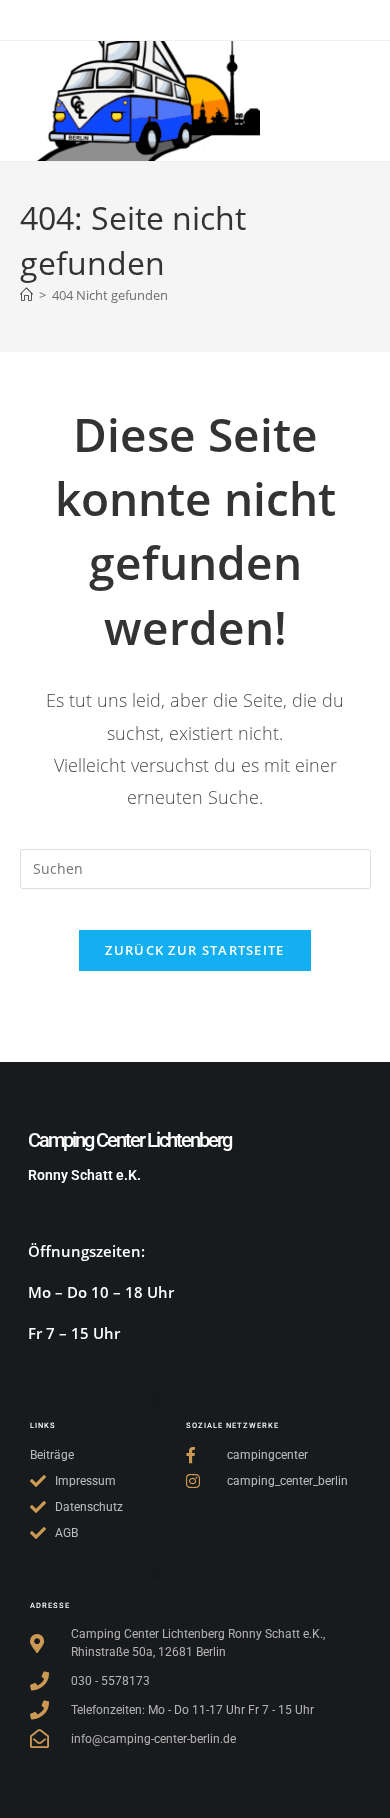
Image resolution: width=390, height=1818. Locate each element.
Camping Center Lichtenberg (129, 1140)
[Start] (26, 295)
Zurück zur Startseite (194, 950)
